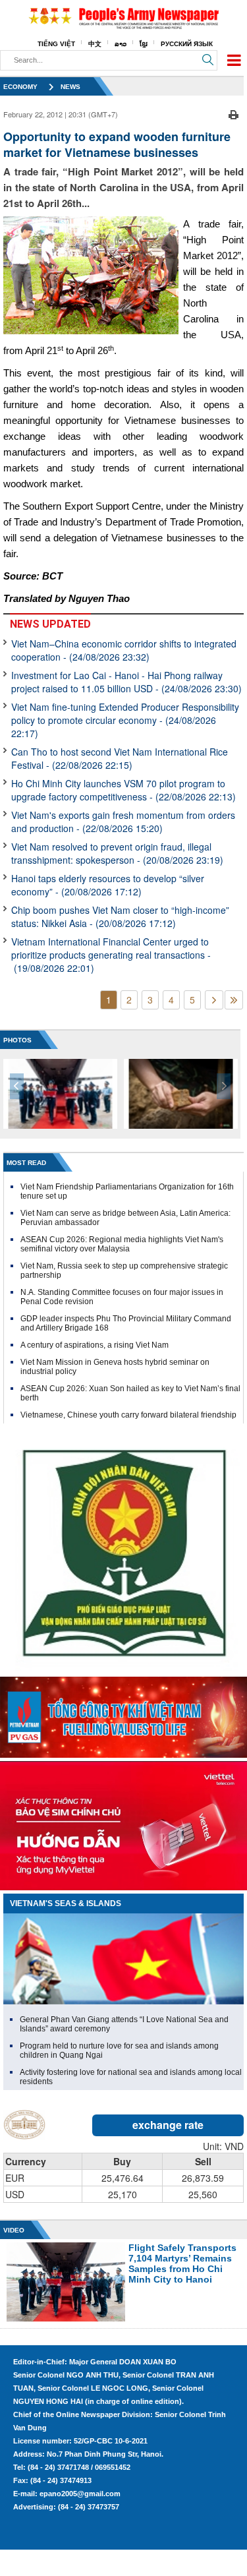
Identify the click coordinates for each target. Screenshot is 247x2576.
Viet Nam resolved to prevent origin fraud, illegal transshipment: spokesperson (117, 853)
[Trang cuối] (234, 1000)
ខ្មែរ (144, 44)
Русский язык (187, 44)
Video (14, 2230)
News (70, 87)
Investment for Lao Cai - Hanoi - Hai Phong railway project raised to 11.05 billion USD (126, 682)
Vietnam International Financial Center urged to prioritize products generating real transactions (111, 955)
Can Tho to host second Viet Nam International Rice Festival (120, 758)
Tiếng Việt (56, 44)
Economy (20, 87)
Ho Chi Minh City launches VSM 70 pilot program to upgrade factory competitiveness (123, 790)
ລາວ (121, 44)
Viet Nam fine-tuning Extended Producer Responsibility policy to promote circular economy (125, 720)
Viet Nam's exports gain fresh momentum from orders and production (123, 822)
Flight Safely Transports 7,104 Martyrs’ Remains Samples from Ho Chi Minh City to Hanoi (182, 2263)
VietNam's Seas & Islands (66, 1903)
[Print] (233, 113)
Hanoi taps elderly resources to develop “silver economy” (108, 885)
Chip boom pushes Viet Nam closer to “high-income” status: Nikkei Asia (120, 916)
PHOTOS (17, 1040)
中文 (95, 44)
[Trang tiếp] (214, 1000)
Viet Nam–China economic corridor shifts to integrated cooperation (124, 650)
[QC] (123, 1714)
